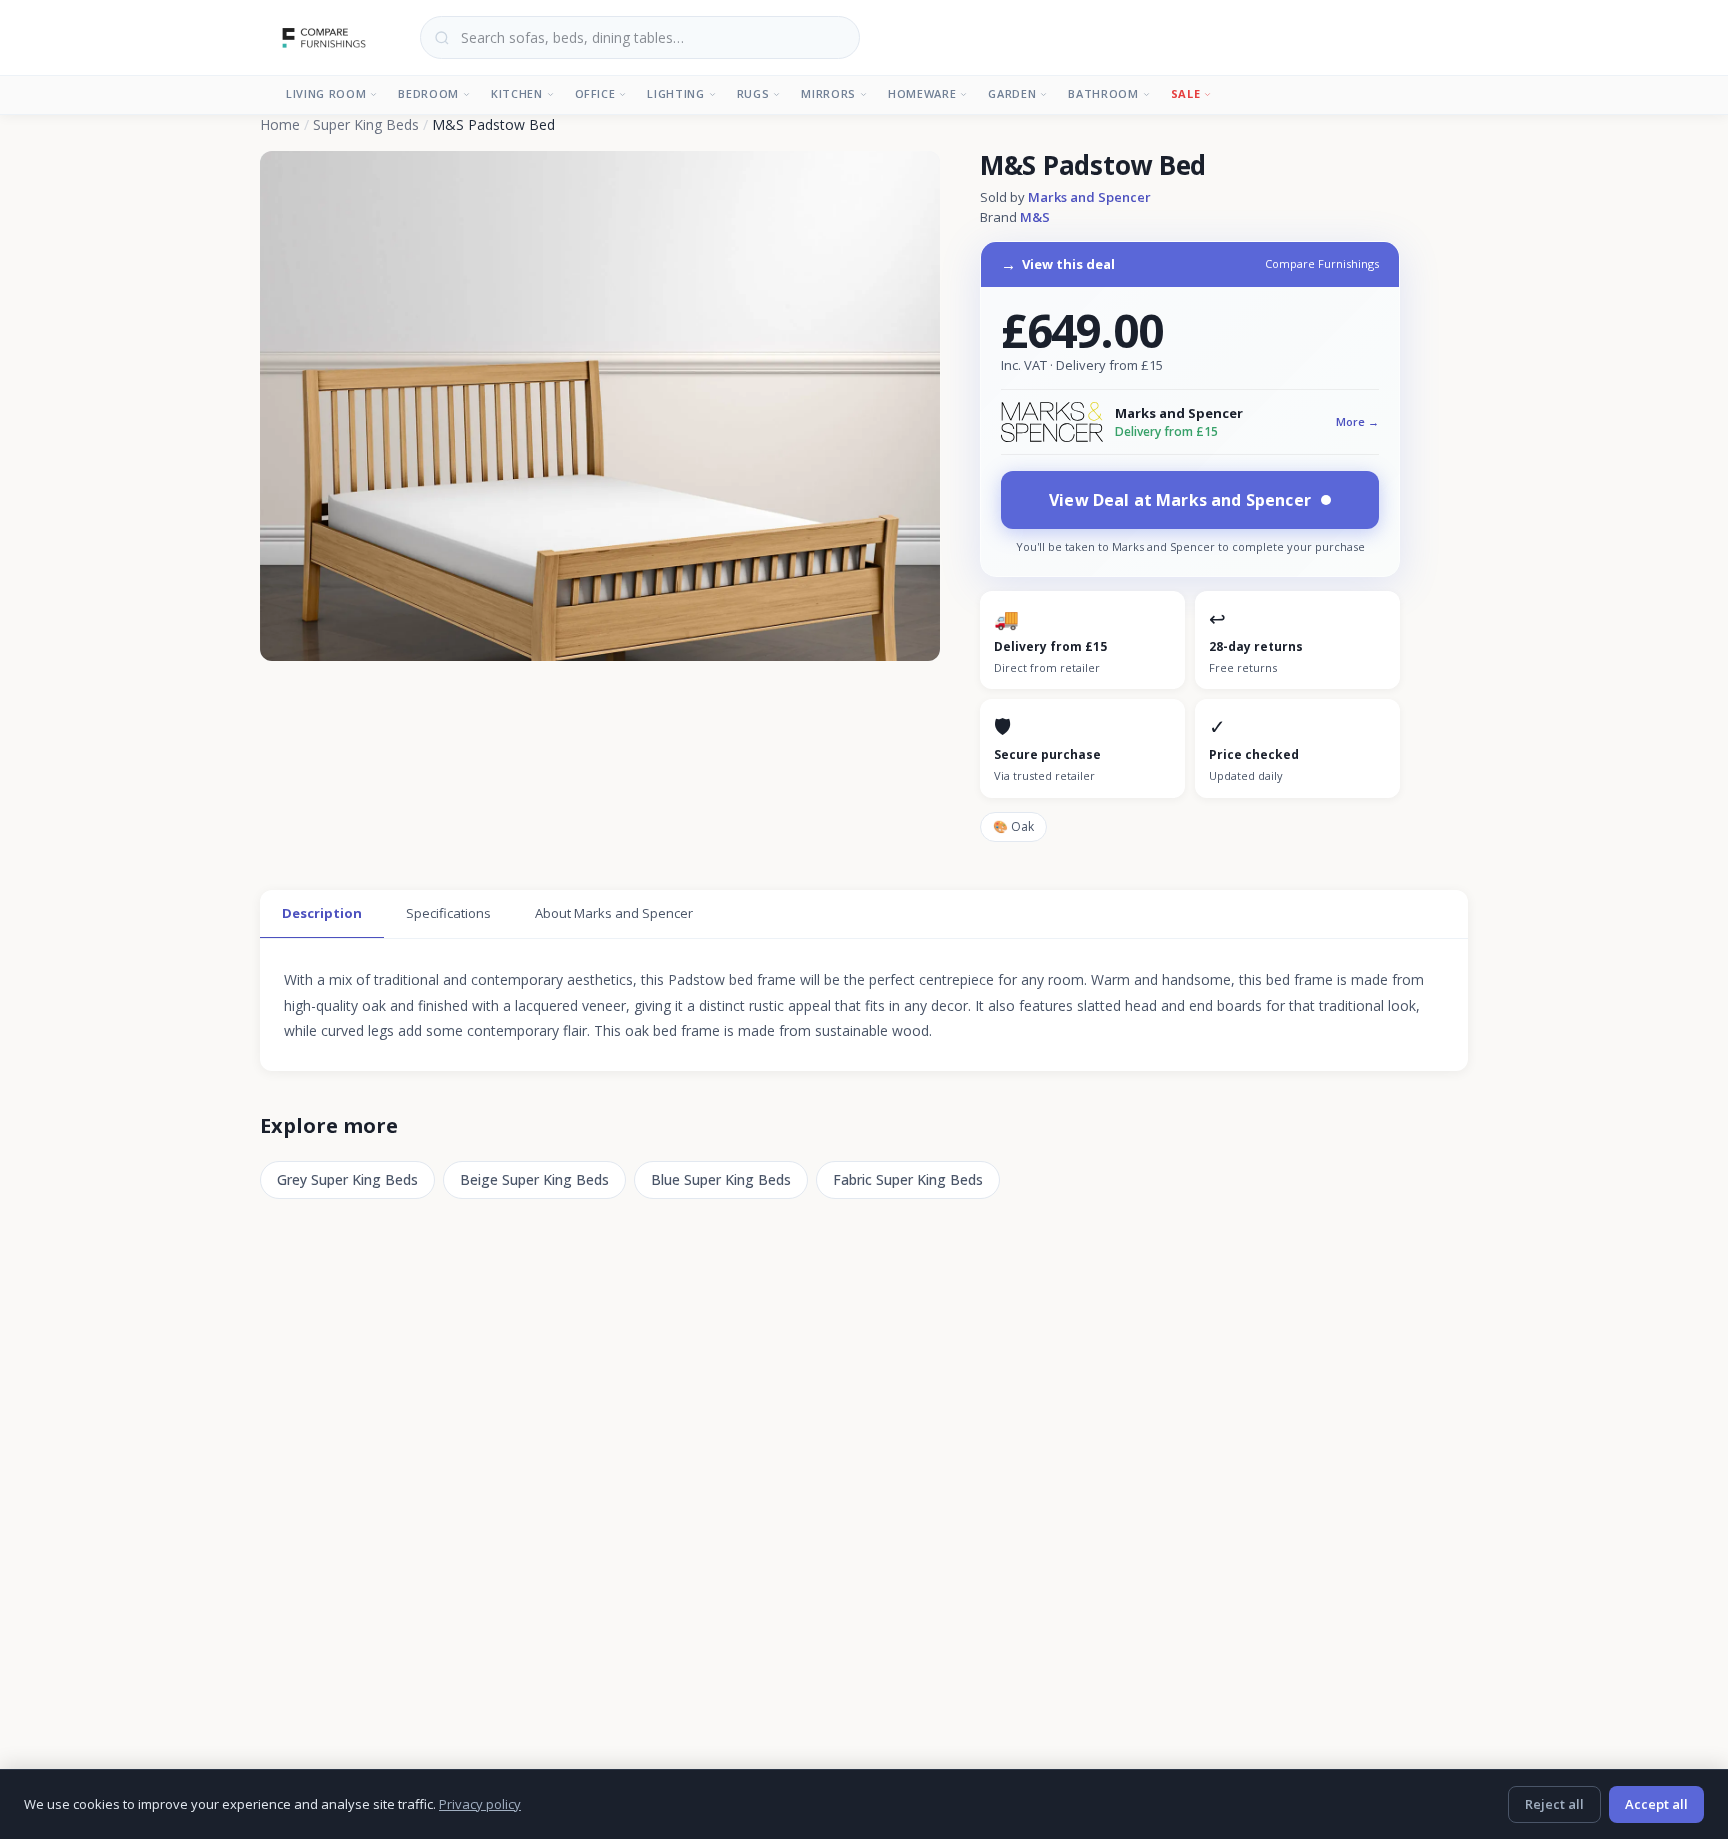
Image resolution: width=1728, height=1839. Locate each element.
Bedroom (428, 93)
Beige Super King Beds (534, 1179)
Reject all (1554, 1804)
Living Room (326, 93)
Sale (1186, 93)
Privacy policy (480, 1804)
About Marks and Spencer (614, 913)
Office (595, 93)
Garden (1012, 93)
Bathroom (1103, 93)
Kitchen (517, 93)
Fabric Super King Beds (908, 1179)
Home (280, 124)
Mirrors (828, 93)
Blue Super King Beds (721, 1179)
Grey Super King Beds (347, 1179)
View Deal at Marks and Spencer (1180, 500)
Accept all (1656, 1804)
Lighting (675, 93)
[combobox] (640, 37)
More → (1357, 421)
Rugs (753, 93)
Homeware (922, 93)
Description (322, 913)
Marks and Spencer (1089, 197)
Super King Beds (366, 124)
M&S (1035, 217)
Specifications (448, 913)
